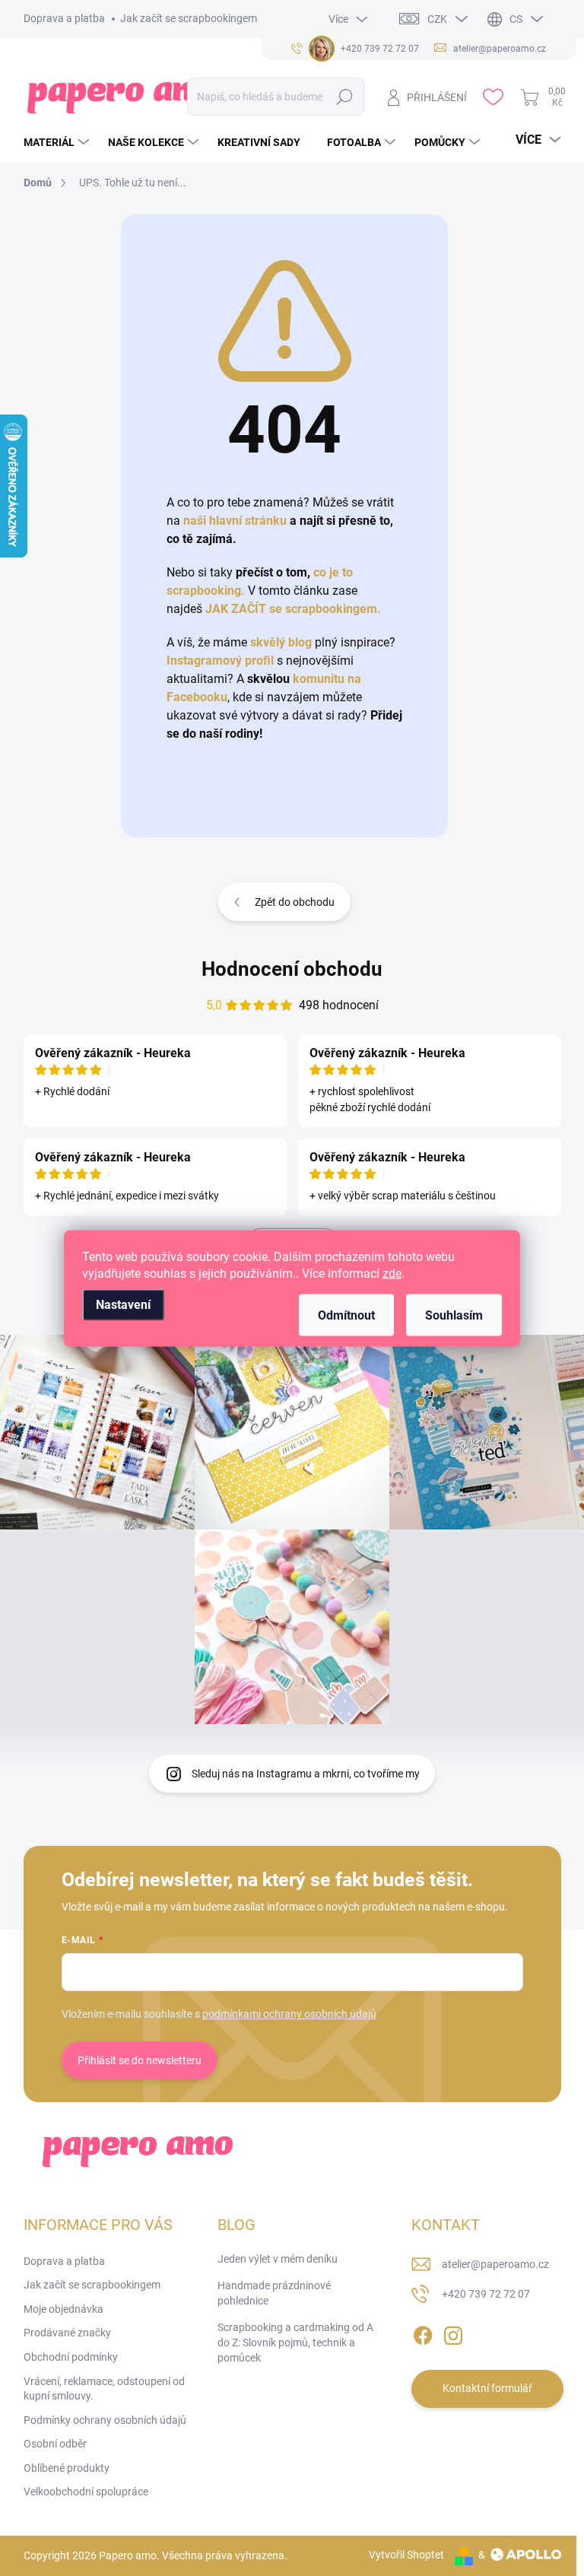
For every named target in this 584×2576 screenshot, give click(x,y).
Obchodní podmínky (71, 2357)
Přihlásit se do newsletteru (140, 2060)
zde (392, 1273)
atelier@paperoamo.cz (495, 2264)
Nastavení (123, 1304)
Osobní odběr (55, 2444)
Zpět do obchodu (295, 902)
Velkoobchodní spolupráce (86, 2492)
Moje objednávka (63, 2309)
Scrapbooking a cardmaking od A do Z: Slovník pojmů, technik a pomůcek (295, 2342)
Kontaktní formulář (487, 2388)
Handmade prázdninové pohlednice (274, 2293)
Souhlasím (454, 1315)
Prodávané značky (67, 2333)
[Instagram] (453, 2333)
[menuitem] (58, 142)
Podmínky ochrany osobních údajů (105, 2420)
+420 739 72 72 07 (486, 2294)
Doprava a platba (64, 18)
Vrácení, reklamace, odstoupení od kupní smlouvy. (104, 2389)
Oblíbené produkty (67, 2468)
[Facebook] (423, 2333)
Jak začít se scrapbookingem (189, 18)
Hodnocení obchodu (292, 969)
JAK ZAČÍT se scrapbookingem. (293, 609)
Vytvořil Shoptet (406, 2555)
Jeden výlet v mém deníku (278, 2259)
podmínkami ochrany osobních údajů (289, 2014)
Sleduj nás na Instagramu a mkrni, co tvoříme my (306, 1774)
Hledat (345, 97)
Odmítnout (346, 1315)
